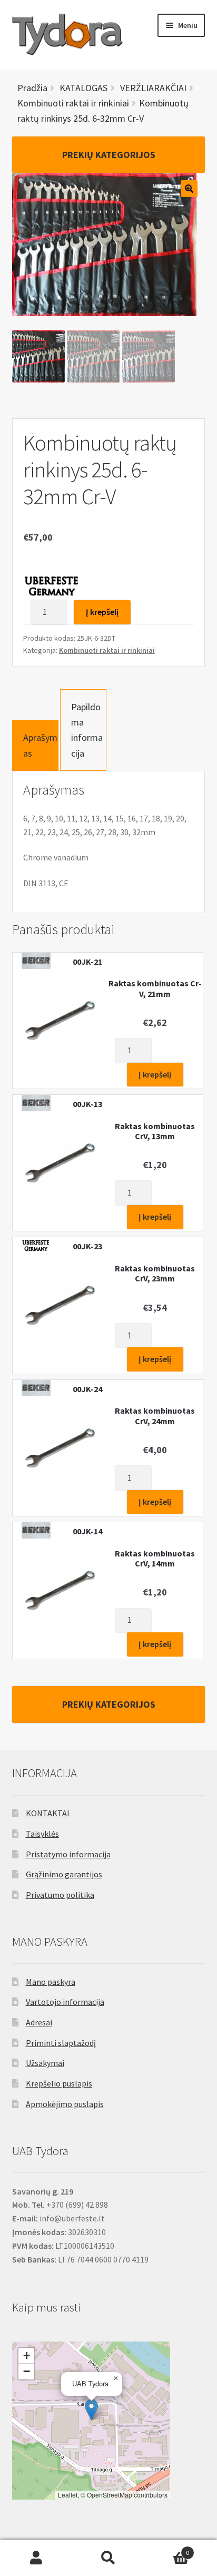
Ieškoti (108, 2558)
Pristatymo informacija (68, 1854)
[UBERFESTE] (52, 586)
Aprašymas (40, 745)
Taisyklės (42, 1834)
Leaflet (68, 2495)
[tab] (35, 745)
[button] (91, 2410)
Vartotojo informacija (65, 2002)
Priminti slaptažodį (61, 2043)
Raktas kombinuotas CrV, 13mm (155, 1131)
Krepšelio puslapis (59, 2083)
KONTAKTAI (48, 1813)
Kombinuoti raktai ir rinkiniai (107, 650)
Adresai (39, 2022)
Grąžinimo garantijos (64, 1874)
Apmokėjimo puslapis (65, 2104)
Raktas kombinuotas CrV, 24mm (155, 1416)
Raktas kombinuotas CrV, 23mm (155, 1274)
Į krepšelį (102, 612)
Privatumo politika (60, 1895)
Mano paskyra (51, 1982)
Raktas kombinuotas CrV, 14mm (155, 1559)
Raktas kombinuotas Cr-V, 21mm (155, 988)
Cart (167, 2549)
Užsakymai (45, 2063)
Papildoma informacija (87, 730)
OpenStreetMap (110, 2495)
